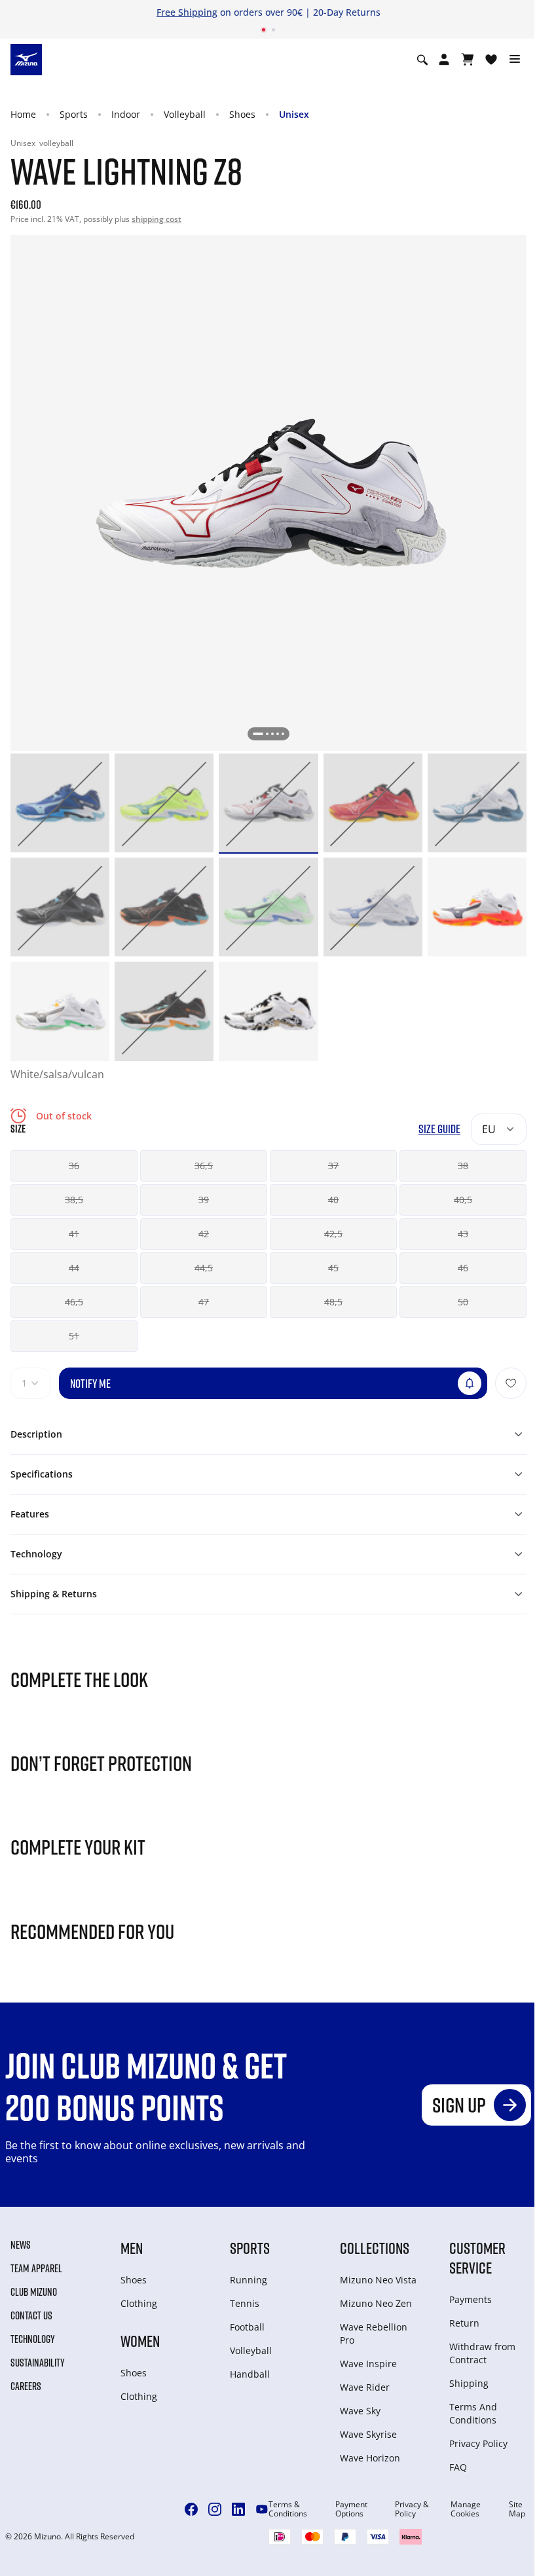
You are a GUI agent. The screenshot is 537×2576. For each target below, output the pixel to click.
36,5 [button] (204, 1166)
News (21, 2245)
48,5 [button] (333, 1302)
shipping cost (157, 219)
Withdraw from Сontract (482, 2353)
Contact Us (31, 2315)
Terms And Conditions (473, 2413)
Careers (26, 2386)
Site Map (517, 2509)
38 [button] (463, 1166)
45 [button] (333, 1268)
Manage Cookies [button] (466, 2509)
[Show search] (422, 60)
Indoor (126, 114)
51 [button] (74, 1336)
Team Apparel (36, 2268)
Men (132, 2248)
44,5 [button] (204, 1268)
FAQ (458, 2467)
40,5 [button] (463, 1200)
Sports (74, 114)
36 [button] (74, 1166)
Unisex (294, 114)
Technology (33, 2339)
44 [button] (74, 1268)
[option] (60, 803)
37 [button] (333, 1166)
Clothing (139, 2303)
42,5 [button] (333, 1234)
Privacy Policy (478, 2443)
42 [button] (204, 1234)
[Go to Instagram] (215, 2509)
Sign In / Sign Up (348, 12)
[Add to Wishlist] (511, 1383)
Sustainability (38, 2363)
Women (140, 2341)
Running (249, 2280)
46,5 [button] (74, 1302)
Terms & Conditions (288, 2509)
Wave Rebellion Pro (374, 2333)
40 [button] (333, 1200)
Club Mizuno (34, 2292)
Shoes (242, 114)
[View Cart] (468, 60)
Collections (375, 2248)
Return (464, 2323)
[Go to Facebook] (191, 2509)
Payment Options (351, 2509)
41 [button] (74, 1234)
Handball (250, 2374)
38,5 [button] (74, 1200)
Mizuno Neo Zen (376, 2303)
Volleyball (185, 114)
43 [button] (463, 1234)
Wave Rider (365, 2387)
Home (23, 114)
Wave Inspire (368, 2364)
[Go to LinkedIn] (238, 2509)
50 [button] (463, 1302)
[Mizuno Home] (26, 59)
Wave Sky (360, 2411)
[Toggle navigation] (515, 60)
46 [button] (463, 1268)
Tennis (245, 2303)
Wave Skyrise (368, 2434)
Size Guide (439, 1129)
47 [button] (204, 1302)
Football (247, 2327)
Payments (471, 2299)
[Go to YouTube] (262, 2509)
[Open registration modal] (444, 60)
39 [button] (204, 1200)
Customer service (477, 2258)
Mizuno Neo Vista (378, 2280)
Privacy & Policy (412, 2509)
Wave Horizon (370, 2458)
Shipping (469, 2383)
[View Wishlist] (491, 60)
